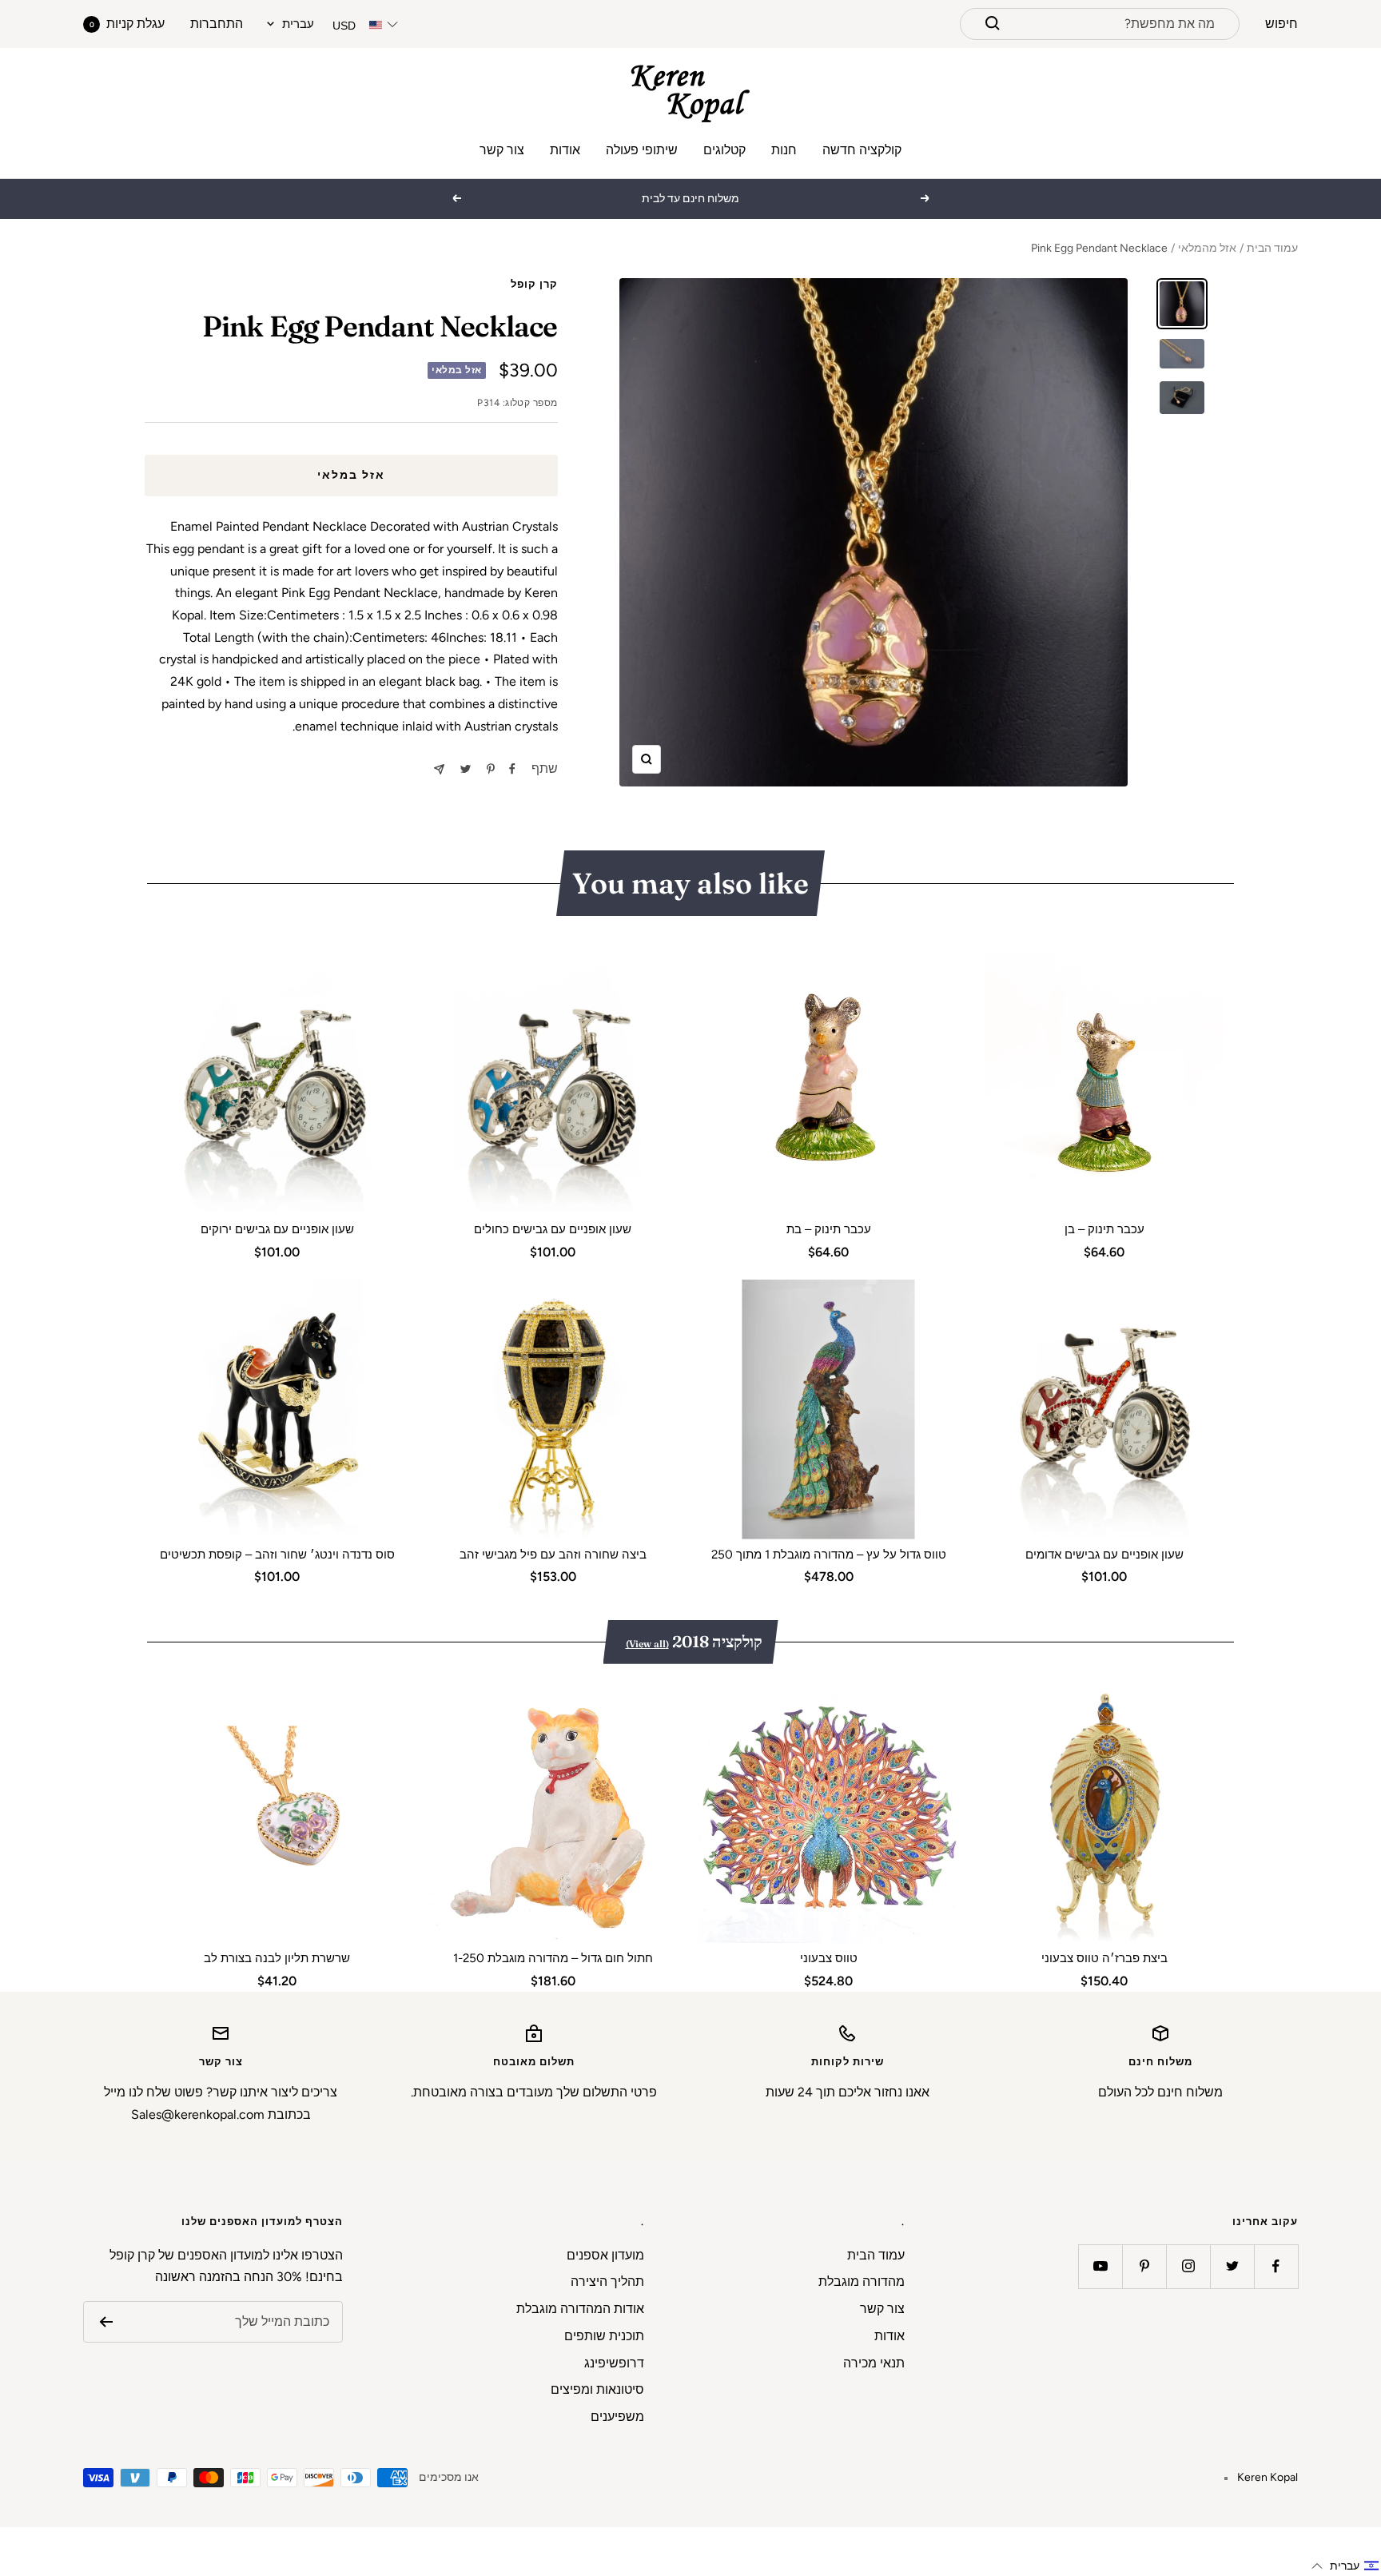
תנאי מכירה (874, 2363)
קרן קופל (534, 284)
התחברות (217, 24)
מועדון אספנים (605, 2255)
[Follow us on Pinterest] (1144, 2266)
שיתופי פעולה (642, 150)
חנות (784, 150)
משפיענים (617, 2417)
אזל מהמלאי (1207, 248)
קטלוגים (724, 150)
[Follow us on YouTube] (1100, 2266)
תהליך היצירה (607, 2281)
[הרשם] (106, 2322)
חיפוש (1282, 24)
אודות (565, 150)
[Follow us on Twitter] (1232, 2266)
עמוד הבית (1272, 248)
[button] (1345, 2566)
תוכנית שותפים (604, 2336)
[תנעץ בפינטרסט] (491, 769)
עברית (298, 24)
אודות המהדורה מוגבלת (580, 2309)
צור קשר (502, 150)
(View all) (647, 1644)
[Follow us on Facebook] (1276, 2266)
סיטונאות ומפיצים (597, 2389)
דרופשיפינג (614, 2363)
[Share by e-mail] (439, 769)
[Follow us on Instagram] (1188, 2266)
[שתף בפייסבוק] (512, 769)
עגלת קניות (127, 24)
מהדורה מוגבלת (862, 2281)
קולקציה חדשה (862, 150)
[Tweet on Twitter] (466, 769)
